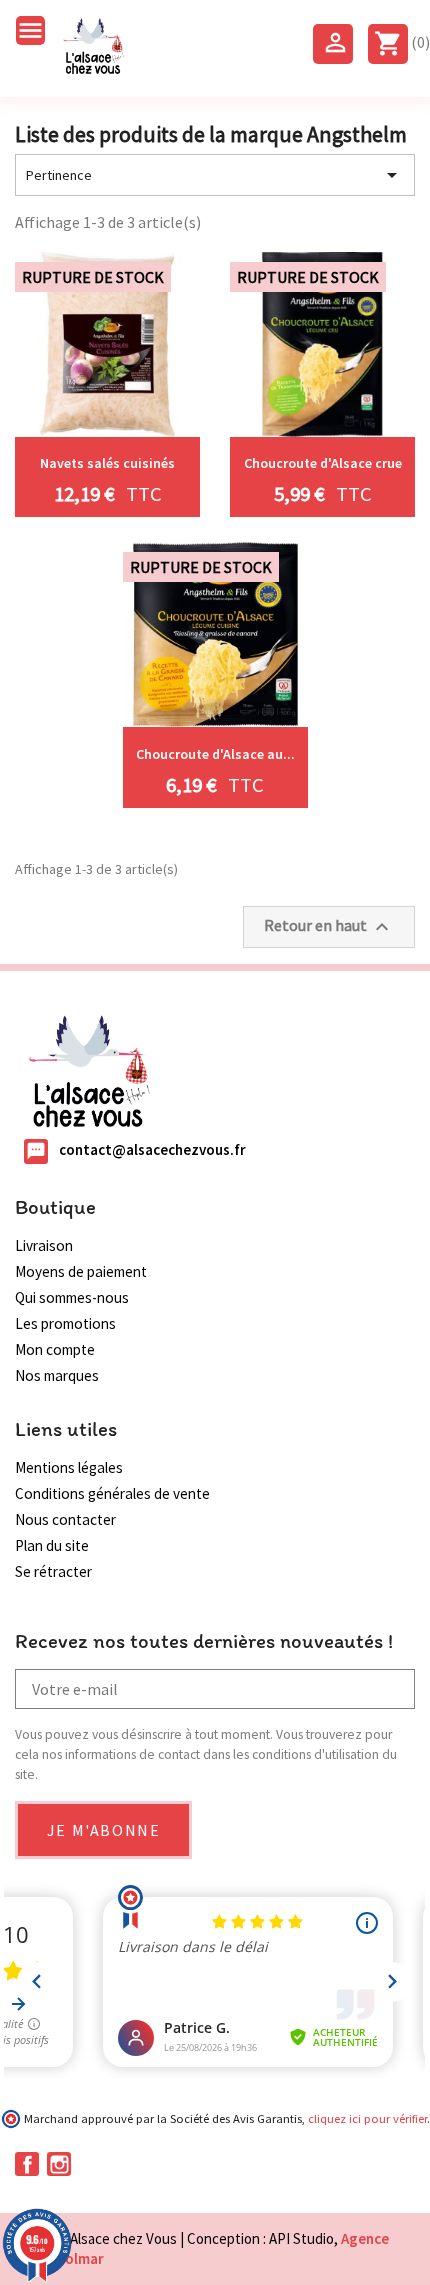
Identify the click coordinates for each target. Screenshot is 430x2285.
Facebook (27, 2164)
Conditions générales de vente (112, 1493)
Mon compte (55, 1349)
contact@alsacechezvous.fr (152, 1149)
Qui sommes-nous (72, 1297)
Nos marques (57, 1375)
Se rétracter (53, 1571)
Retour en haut (329, 927)
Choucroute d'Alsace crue (323, 463)
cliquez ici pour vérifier (367, 2118)
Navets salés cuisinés (107, 463)
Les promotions (65, 1323)
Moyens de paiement (81, 1271)
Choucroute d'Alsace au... (215, 754)
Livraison (44, 1245)
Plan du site (52, 1545)
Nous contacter (65, 1519)
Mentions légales (69, 1467)
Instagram (59, 2164)
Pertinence (215, 175)
